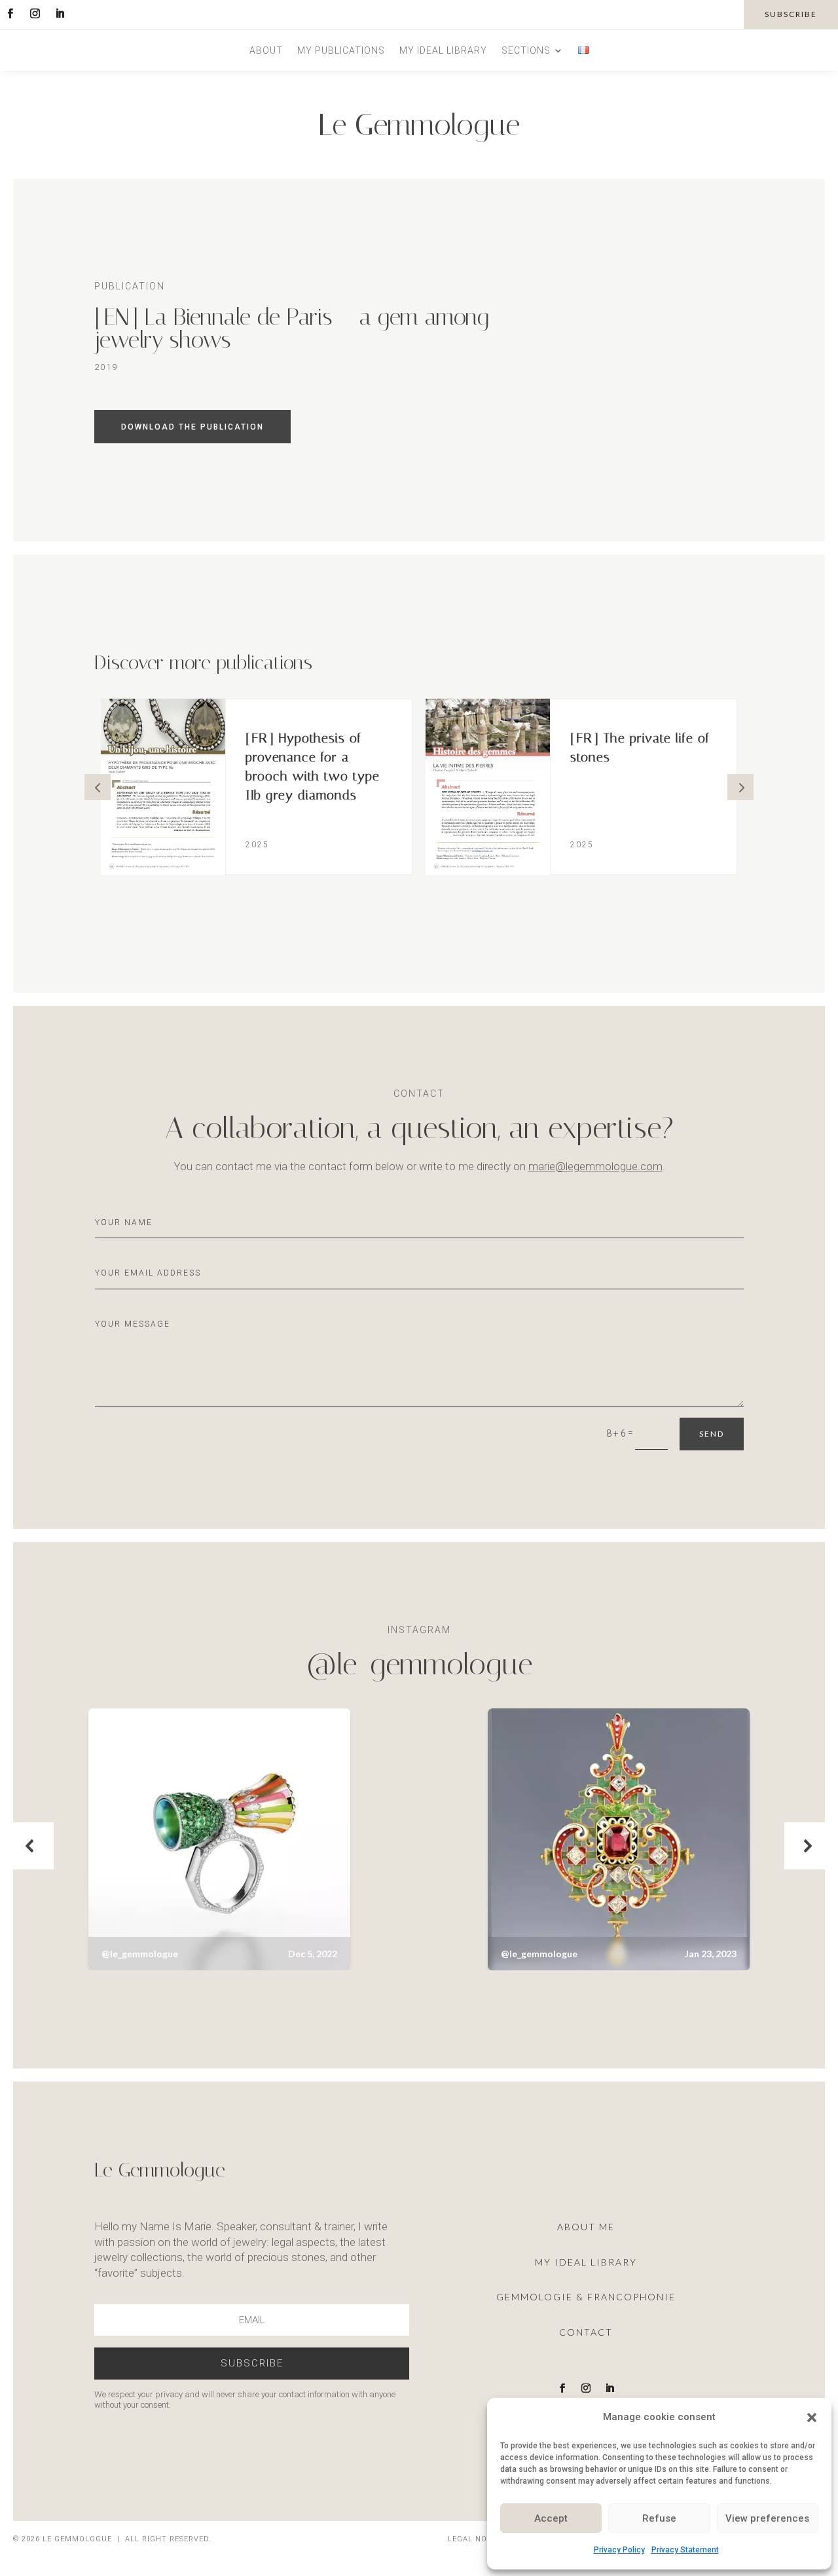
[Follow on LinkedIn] (60, 14)
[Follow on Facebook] (10, 14)
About (266, 51)
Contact (586, 2332)
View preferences (767, 2518)
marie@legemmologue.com (595, 1166)
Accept (551, 2518)
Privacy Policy (619, 2550)
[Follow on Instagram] (35, 14)
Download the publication (192, 427)
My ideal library (443, 51)
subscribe (791, 14)
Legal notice (477, 2539)
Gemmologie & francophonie (586, 2297)
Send (712, 1434)
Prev (98, 787)
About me (586, 2227)
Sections (526, 51)
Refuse (659, 2518)
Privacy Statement (685, 2550)
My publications (341, 51)
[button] (812, 2418)
